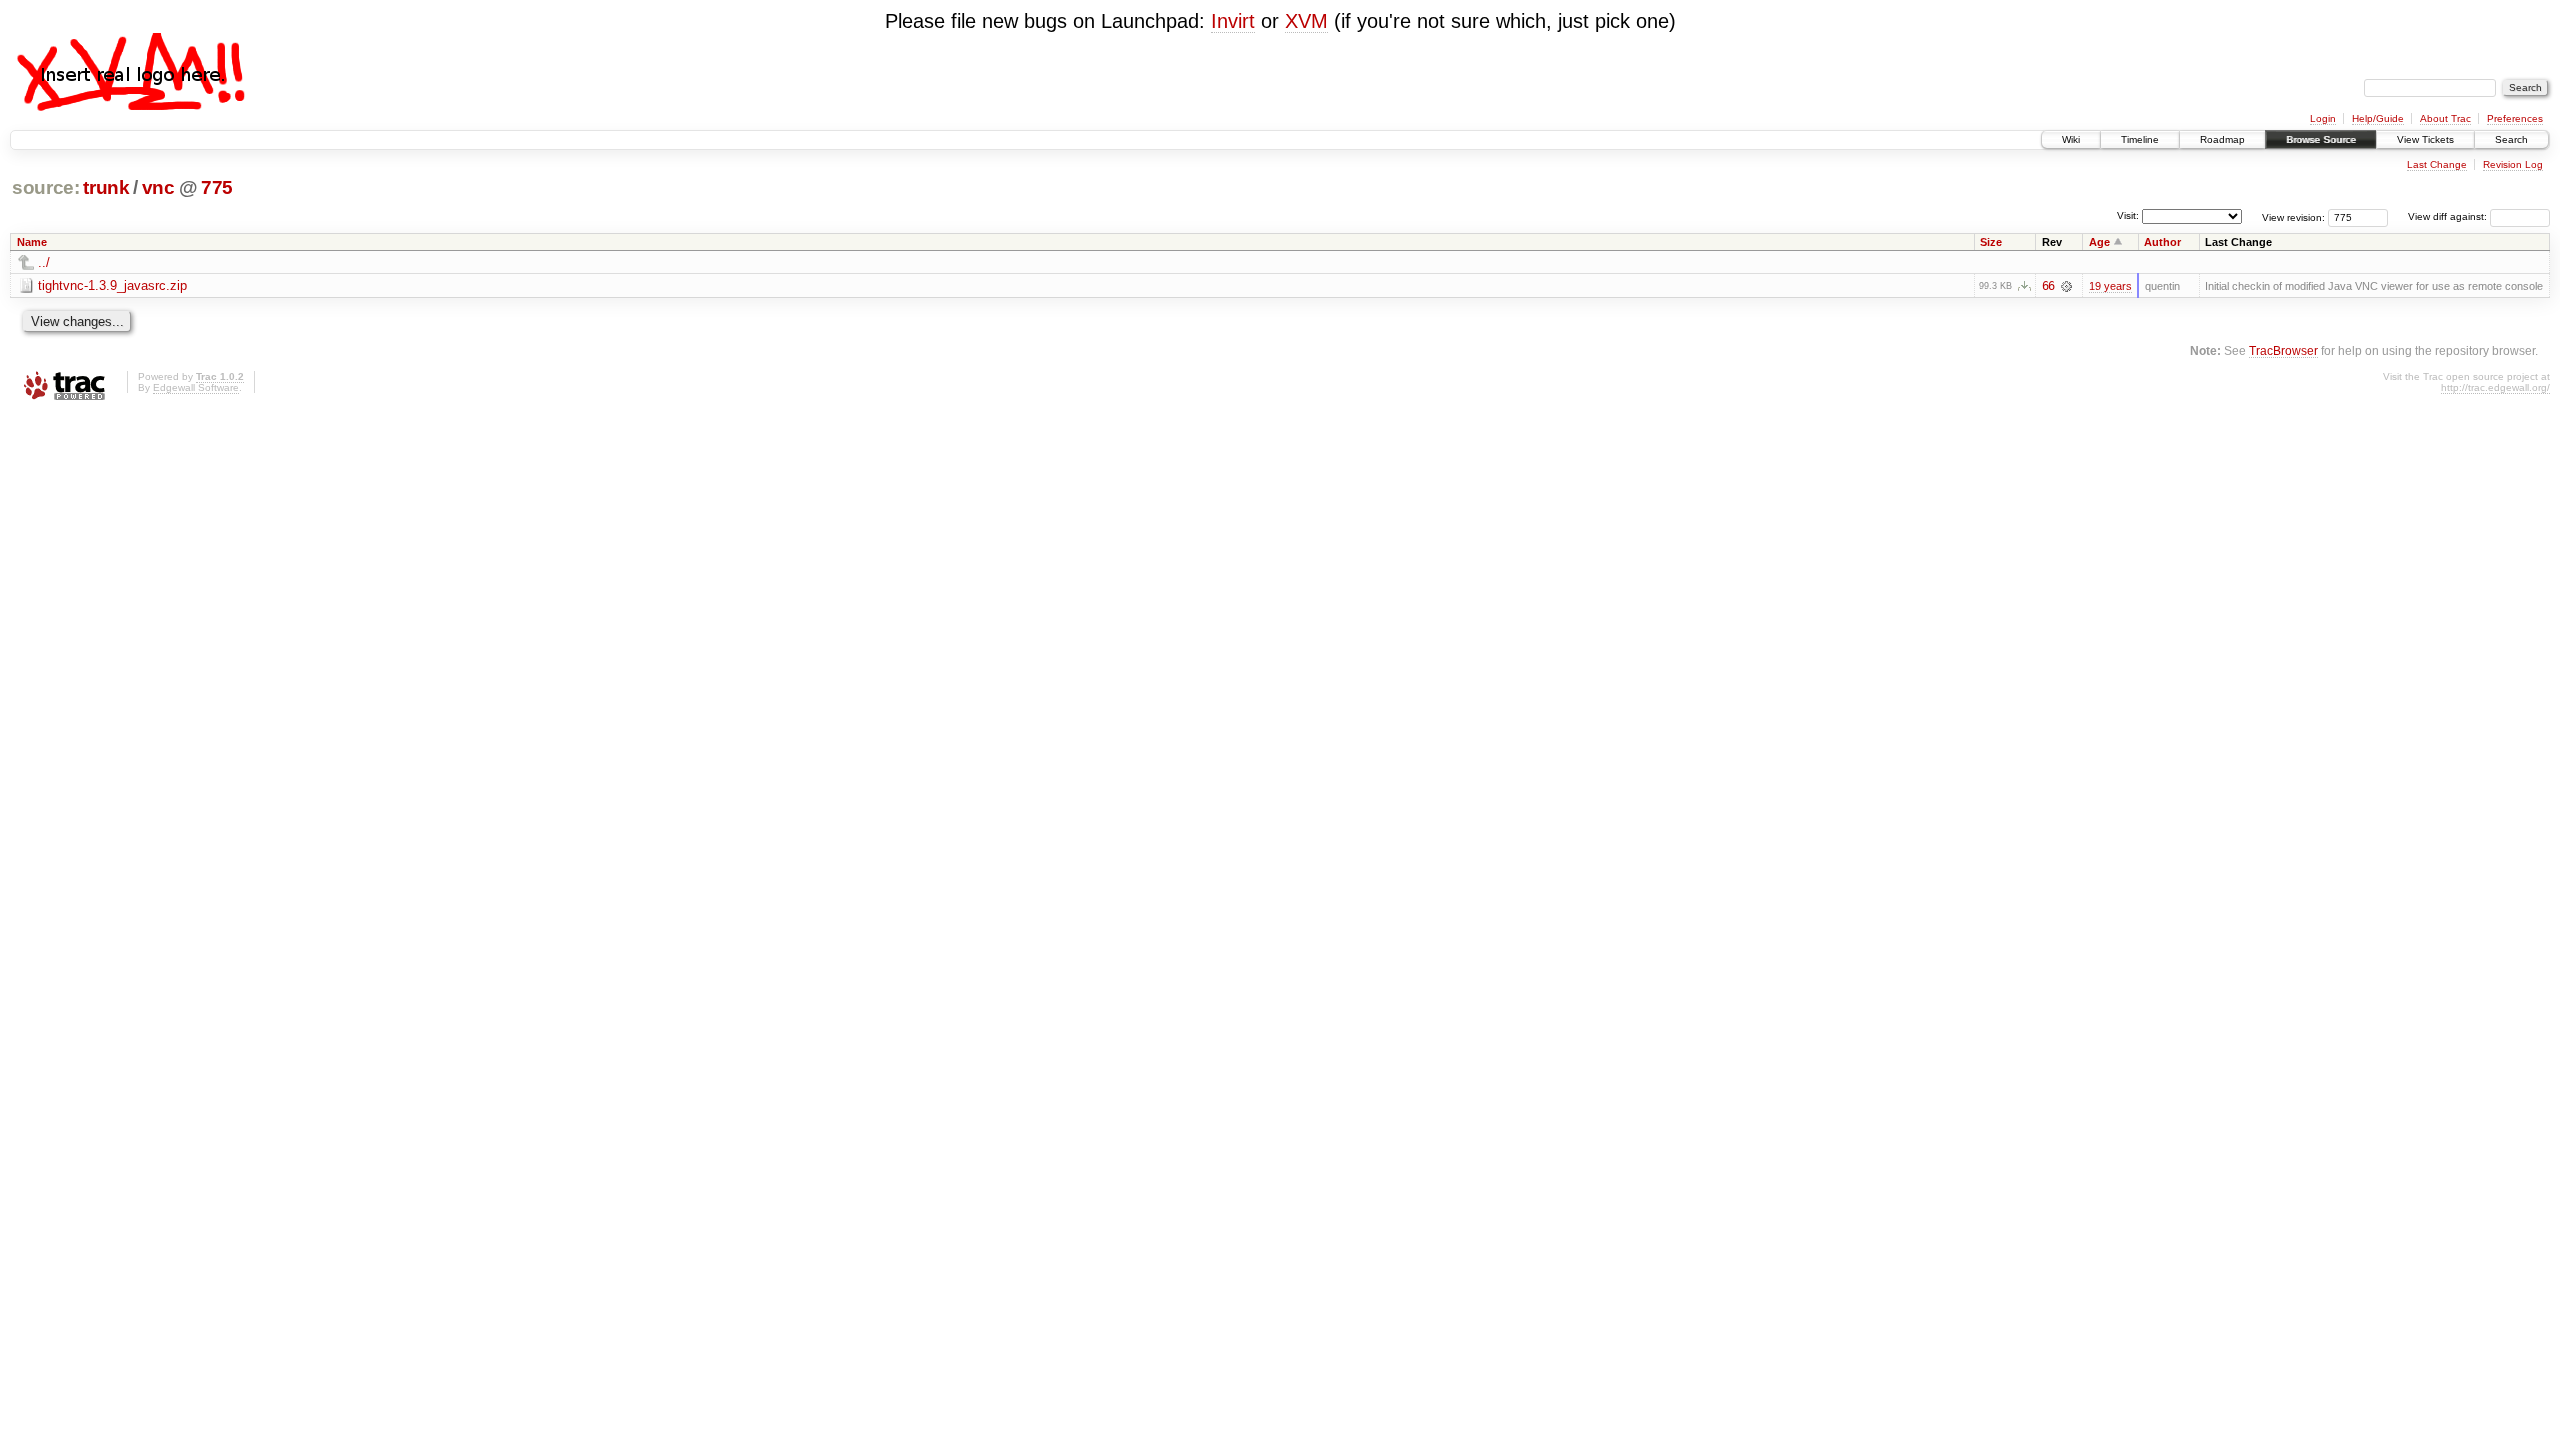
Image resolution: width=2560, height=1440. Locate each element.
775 (217, 187)
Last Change (2437, 164)
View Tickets (2425, 139)
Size (1991, 242)
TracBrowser (2283, 350)
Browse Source (2321, 139)
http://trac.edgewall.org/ (2495, 387)
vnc (158, 187)
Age (2099, 242)
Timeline (2140, 139)
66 (2048, 286)
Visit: (2128, 215)
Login (2323, 118)
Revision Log (2513, 164)
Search (2511, 139)
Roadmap (2222, 139)
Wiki (2071, 139)
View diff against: (2449, 216)
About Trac (2445, 118)
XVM (1306, 21)
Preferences (2515, 118)
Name (32, 242)
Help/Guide (2378, 118)
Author (2162, 242)
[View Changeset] (2066, 286)
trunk (106, 187)
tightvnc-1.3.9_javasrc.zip (112, 285)
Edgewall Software (196, 387)
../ (44, 262)
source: (46, 187)
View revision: (2293, 216)
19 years (2110, 286)
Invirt (1233, 21)
